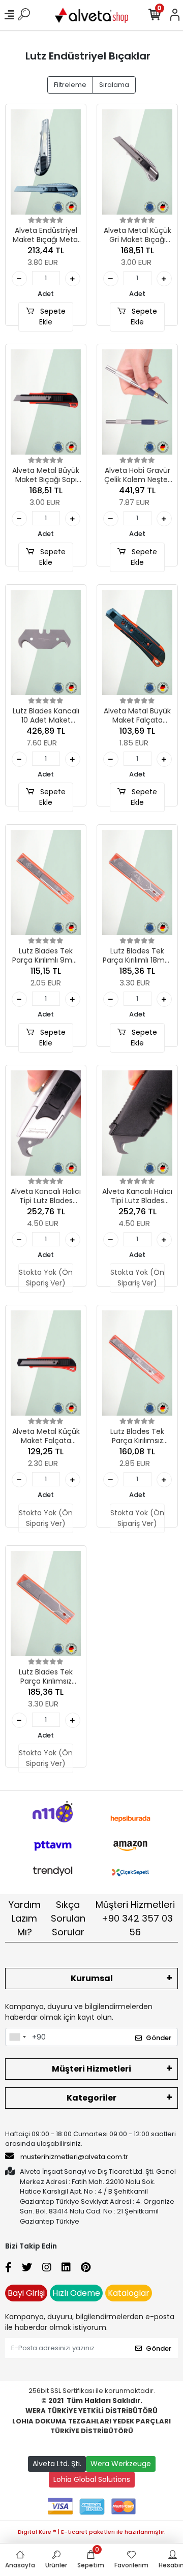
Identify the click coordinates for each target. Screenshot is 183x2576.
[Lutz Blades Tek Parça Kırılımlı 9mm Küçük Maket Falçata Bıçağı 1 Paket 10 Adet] (46, 882)
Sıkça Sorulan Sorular (68, 1918)
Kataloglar (129, 2293)
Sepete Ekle (52, 317)
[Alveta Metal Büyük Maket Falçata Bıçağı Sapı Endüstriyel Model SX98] (137, 642)
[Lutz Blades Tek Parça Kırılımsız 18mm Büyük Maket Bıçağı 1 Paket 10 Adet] (46, 1604)
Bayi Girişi (26, 2293)
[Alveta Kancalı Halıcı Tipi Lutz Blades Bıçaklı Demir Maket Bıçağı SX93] (46, 1123)
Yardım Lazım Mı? (25, 1918)
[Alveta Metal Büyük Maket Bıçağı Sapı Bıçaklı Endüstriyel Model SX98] (46, 402)
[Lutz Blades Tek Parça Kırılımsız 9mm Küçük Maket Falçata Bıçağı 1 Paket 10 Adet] (137, 1363)
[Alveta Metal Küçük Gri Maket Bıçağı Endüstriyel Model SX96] (137, 162)
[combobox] (17, 2037)
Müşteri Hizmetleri (135, 1918)
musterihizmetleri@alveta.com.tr (74, 2157)
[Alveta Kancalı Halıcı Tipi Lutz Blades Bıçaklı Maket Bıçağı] (137, 1123)
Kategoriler (91, 2098)
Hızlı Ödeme (76, 2293)
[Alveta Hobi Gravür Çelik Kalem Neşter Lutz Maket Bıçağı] (137, 402)
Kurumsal (92, 1978)
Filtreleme (70, 85)
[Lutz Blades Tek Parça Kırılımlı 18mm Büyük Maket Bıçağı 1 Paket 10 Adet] (137, 882)
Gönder (159, 2038)
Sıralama (114, 85)
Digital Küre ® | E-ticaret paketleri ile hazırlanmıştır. (92, 2532)
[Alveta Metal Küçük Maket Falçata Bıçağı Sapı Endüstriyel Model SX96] (46, 1363)
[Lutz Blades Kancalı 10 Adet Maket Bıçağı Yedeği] (46, 642)
